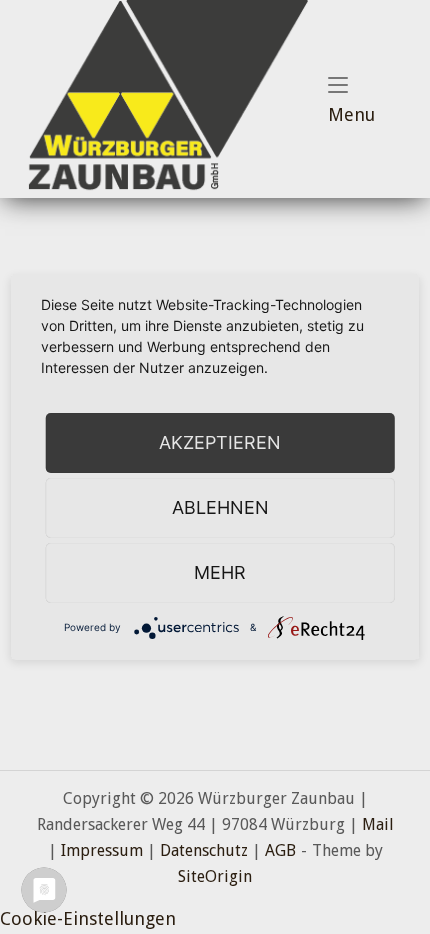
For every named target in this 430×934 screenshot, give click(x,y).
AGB (280, 850)
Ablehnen (220, 507)
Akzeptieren (220, 442)
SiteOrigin (215, 876)
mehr (220, 572)
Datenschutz (204, 850)
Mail (378, 824)
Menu (369, 114)
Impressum (102, 850)
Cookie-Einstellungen (88, 918)
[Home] (164, 97)
